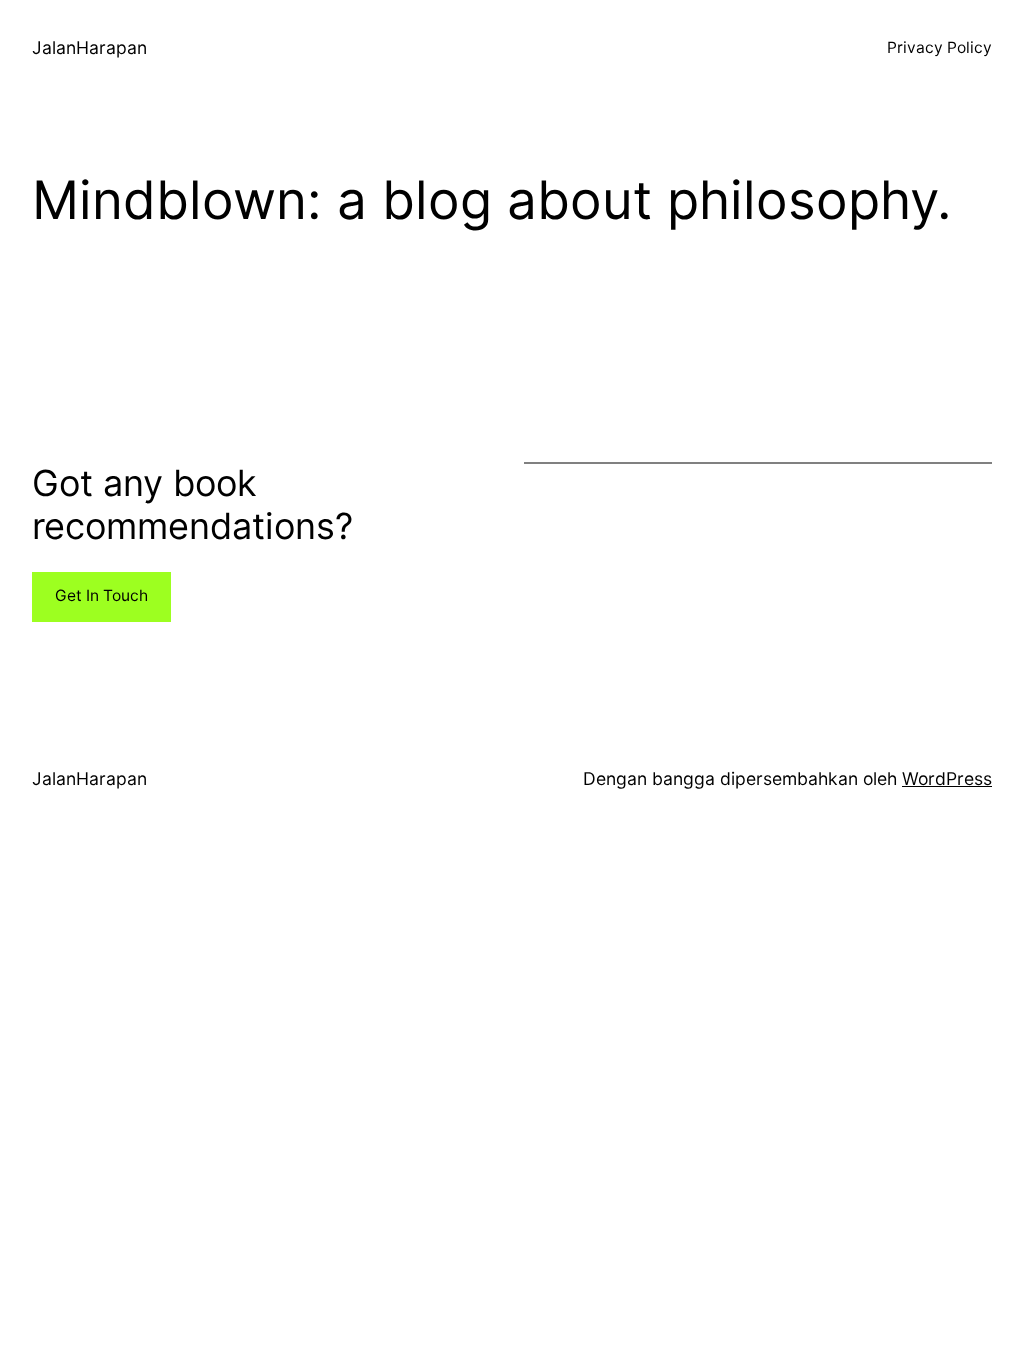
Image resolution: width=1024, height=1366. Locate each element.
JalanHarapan (89, 47)
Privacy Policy (939, 47)
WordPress (947, 778)
